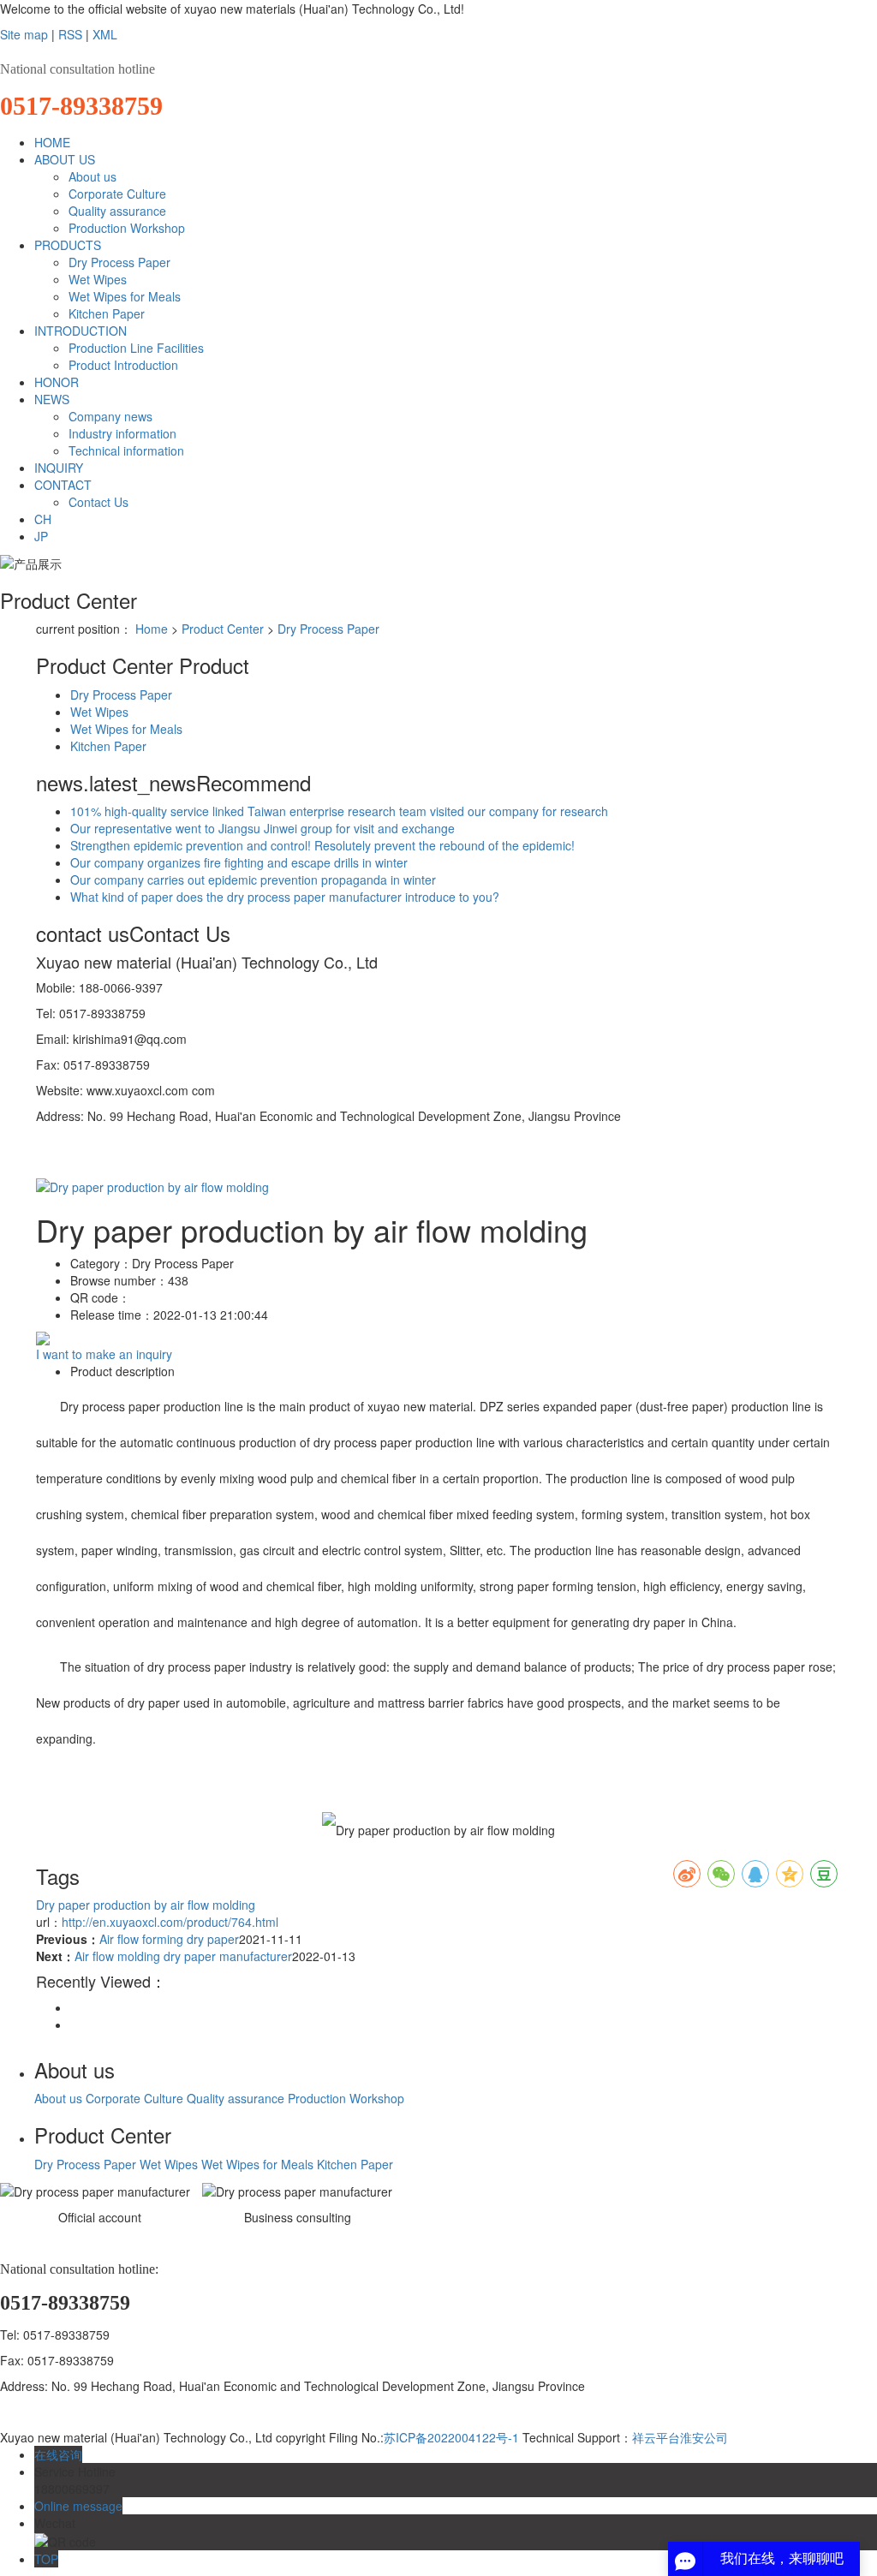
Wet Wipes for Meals (125, 296)
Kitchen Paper (107, 313)
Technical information (126, 450)
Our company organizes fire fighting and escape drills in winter (239, 862)
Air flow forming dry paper (169, 1939)
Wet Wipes (98, 279)
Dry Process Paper (119, 262)
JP (41, 536)
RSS (70, 34)
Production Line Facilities (136, 348)
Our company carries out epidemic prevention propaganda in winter (253, 880)
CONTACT (63, 485)
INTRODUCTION (81, 331)
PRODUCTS (68, 245)
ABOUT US (65, 159)
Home (152, 629)
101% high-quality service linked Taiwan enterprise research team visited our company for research (339, 811)
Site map (24, 34)
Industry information (122, 433)
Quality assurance (117, 211)
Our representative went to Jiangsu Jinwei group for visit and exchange (263, 828)
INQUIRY (59, 468)
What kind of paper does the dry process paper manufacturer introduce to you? (285, 897)
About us (92, 176)
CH (43, 519)
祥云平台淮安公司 (680, 2437)
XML (105, 34)
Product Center (223, 629)
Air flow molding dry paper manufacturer (183, 1956)
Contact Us (98, 502)
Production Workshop (127, 228)
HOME (52, 142)
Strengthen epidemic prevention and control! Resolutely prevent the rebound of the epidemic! (322, 845)
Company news (110, 416)
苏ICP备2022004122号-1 (451, 2437)
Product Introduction (123, 365)
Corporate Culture (117, 194)
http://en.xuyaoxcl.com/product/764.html (170, 1922)
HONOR (57, 382)
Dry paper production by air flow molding (146, 1905)
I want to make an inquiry (104, 1354)
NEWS (52, 399)
